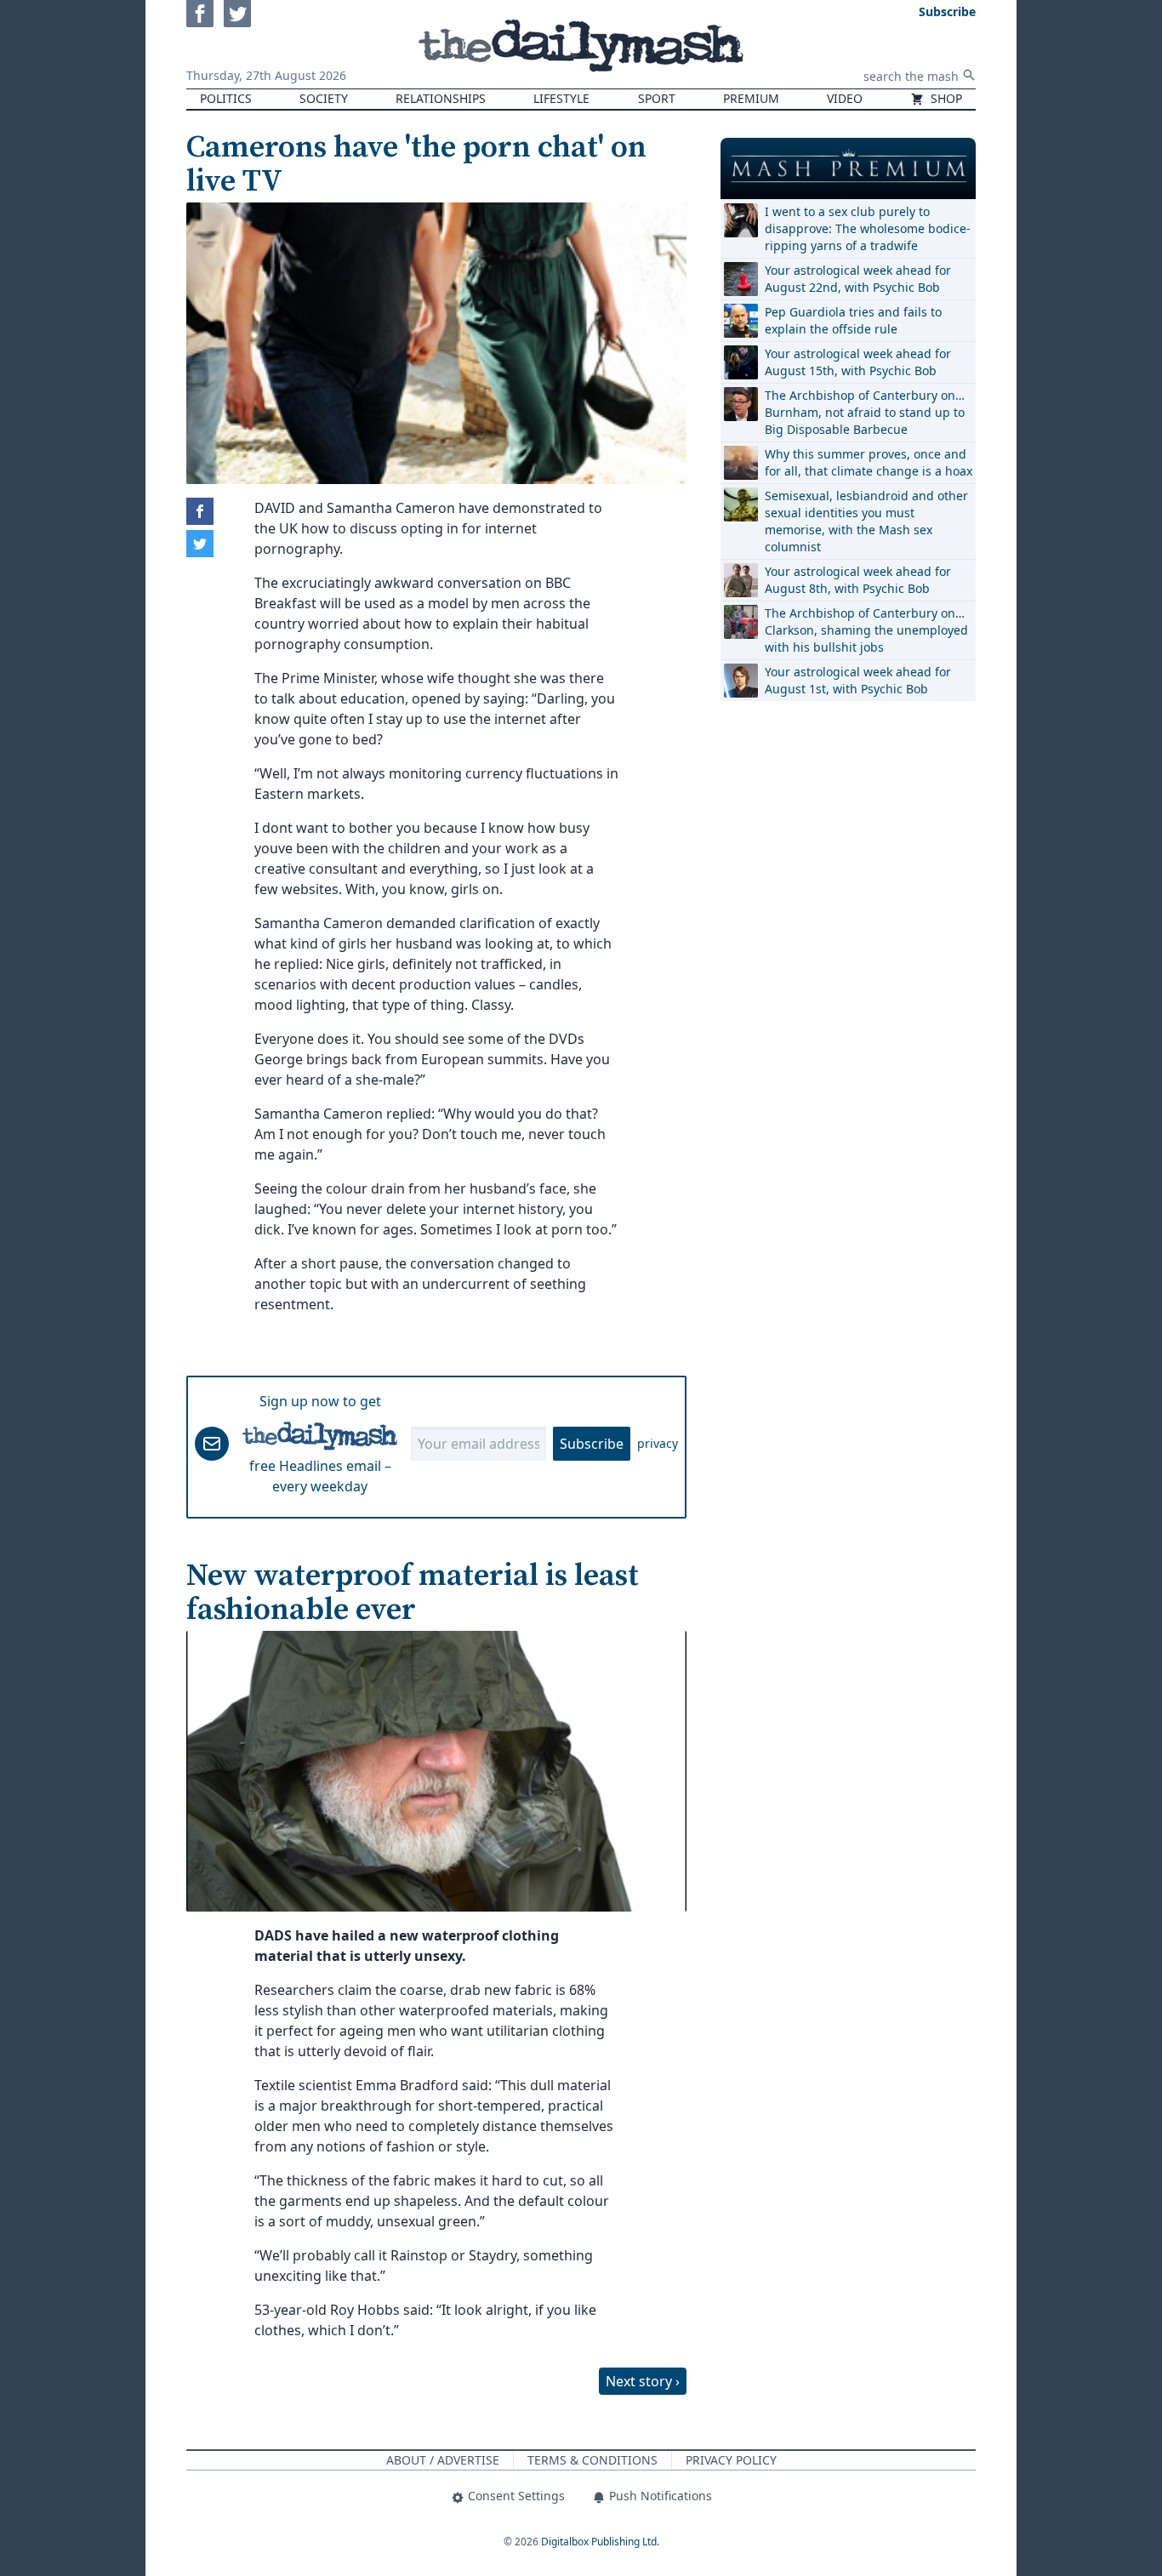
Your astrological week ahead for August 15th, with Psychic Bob (858, 362)
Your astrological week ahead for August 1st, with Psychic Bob (858, 680)
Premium (751, 98)
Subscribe (592, 1444)
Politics (226, 98)
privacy (658, 1443)
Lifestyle (561, 98)
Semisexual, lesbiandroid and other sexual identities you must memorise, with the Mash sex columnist (866, 521)
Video (845, 98)
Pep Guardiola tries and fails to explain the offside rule (853, 320)
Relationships (441, 98)
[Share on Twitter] (200, 544)
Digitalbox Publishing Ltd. (600, 2542)
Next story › (643, 2381)
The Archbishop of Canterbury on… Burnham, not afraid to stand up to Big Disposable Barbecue (865, 412)
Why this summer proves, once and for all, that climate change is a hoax (869, 462)
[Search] (969, 75)
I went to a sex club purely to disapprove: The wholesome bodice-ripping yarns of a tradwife (868, 228)
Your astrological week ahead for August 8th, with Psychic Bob (858, 580)
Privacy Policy (731, 2460)
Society (324, 98)
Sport (657, 98)
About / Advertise (443, 2460)
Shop (945, 98)
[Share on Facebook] (200, 511)
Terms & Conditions (592, 2460)
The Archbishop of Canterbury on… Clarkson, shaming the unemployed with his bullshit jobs (866, 630)
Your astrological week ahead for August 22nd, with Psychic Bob (858, 279)
